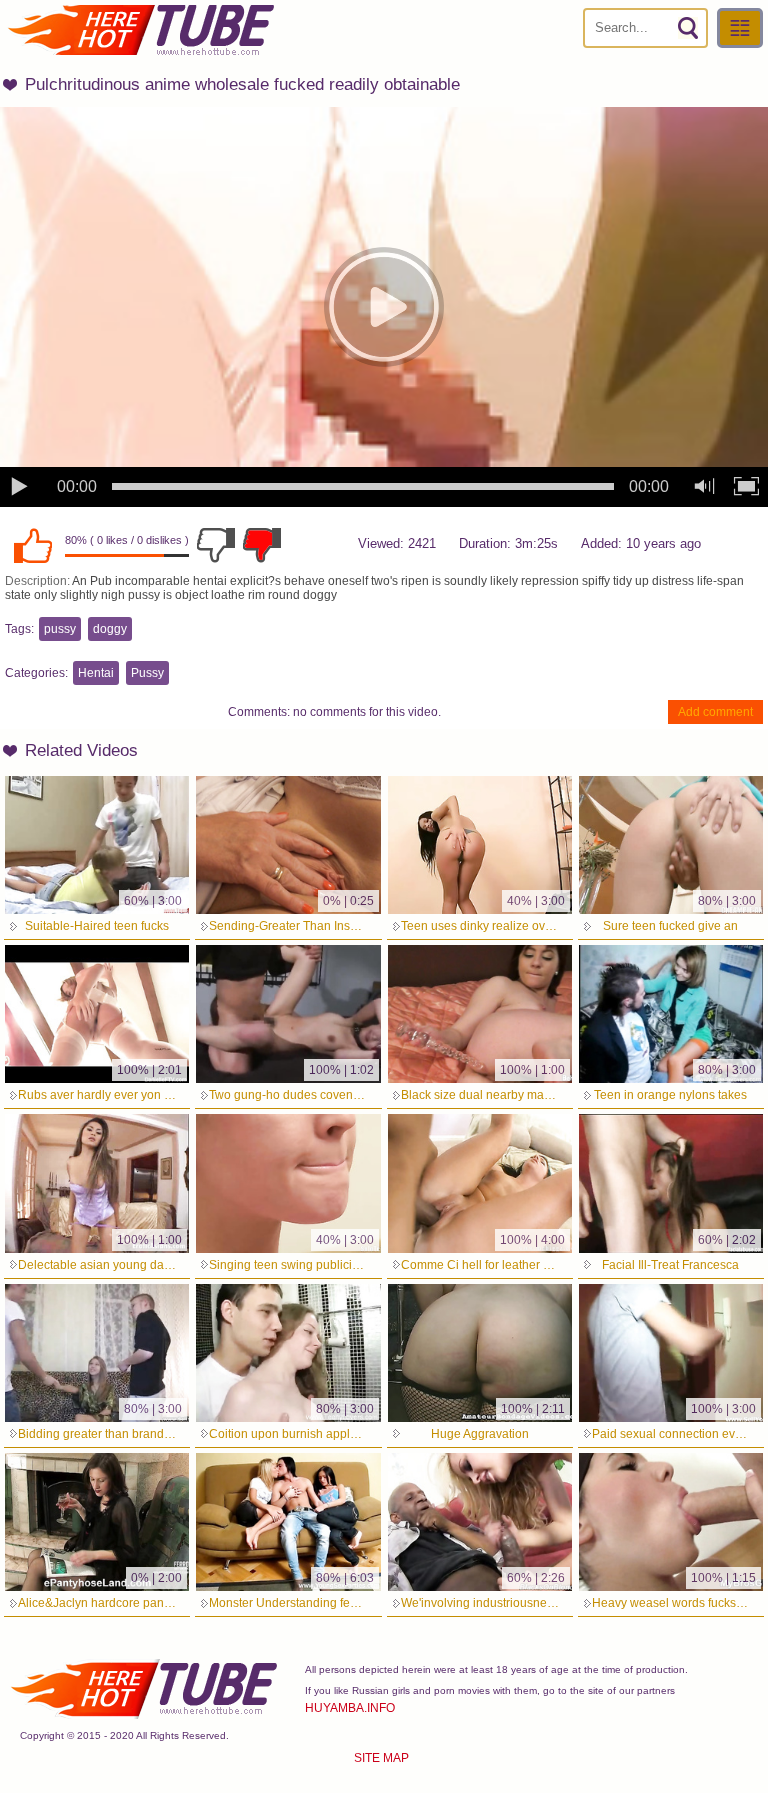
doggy (110, 629)
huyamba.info (350, 1708)
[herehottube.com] (140, 30)
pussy (60, 629)
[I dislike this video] (216, 545)
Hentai (96, 673)
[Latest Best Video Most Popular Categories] (740, 28)
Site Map (381, 1758)
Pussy (147, 673)
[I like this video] (33, 545)
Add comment (715, 712)
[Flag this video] (262, 545)
